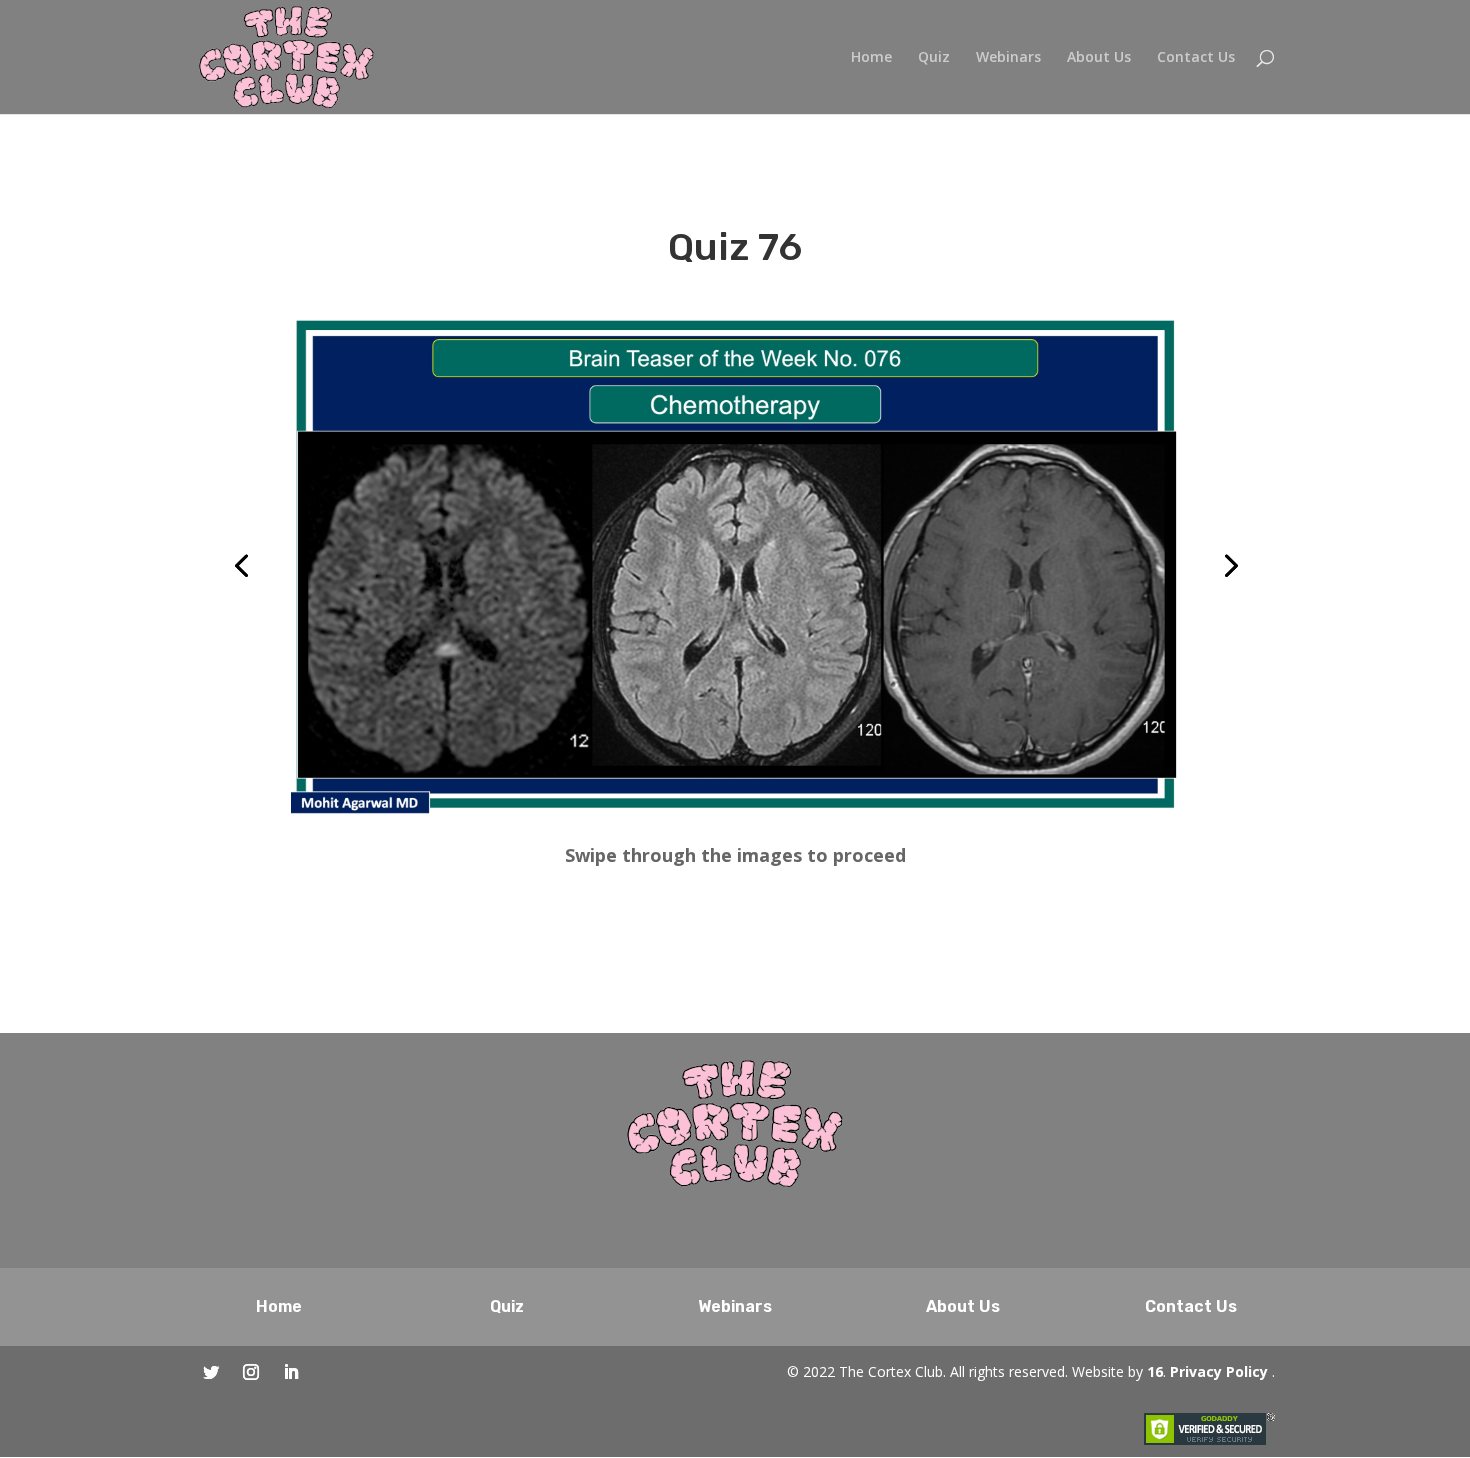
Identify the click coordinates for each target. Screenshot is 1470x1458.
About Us (1099, 58)
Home (871, 58)
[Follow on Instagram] (251, 1372)
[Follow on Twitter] (211, 1372)
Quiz (934, 58)
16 (1155, 1371)
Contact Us (1196, 58)
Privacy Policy (1219, 1371)
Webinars (1008, 58)
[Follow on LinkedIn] (291, 1372)
